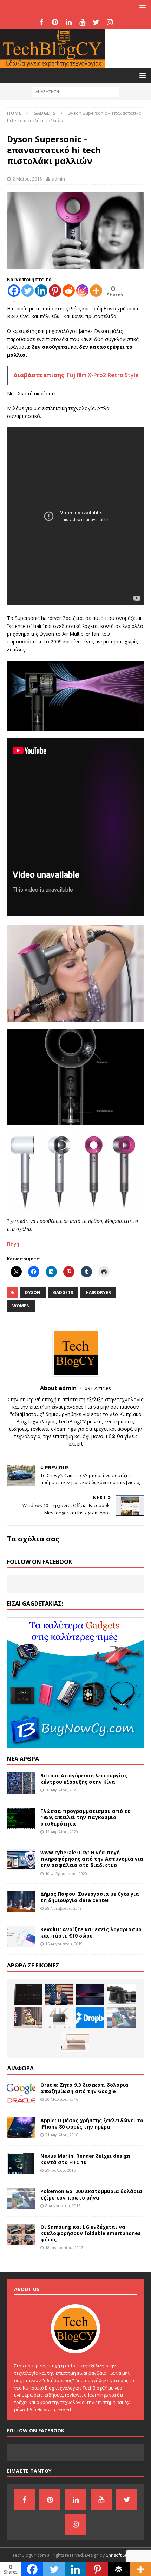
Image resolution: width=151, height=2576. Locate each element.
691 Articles (98, 1388)
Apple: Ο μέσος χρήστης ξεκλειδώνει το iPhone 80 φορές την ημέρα (92, 2123)
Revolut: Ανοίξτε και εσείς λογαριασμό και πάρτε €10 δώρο (91, 1932)
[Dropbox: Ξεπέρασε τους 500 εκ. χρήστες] (90, 2018)
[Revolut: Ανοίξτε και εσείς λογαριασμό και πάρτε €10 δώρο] (21, 1937)
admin (58, 179)
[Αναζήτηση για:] (75, 91)
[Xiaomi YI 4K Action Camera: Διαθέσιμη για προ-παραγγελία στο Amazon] (59, 2018)
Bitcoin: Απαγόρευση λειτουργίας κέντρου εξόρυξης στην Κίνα (84, 1779)
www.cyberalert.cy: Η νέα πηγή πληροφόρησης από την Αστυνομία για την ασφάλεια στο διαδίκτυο (92, 1859)
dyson (33, 1293)
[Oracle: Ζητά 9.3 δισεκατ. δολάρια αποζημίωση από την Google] (21, 2092)
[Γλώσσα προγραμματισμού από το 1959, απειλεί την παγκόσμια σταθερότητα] (21, 1818)
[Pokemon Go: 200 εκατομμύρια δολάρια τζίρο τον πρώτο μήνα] (122, 2018)
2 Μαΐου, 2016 (27, 179)
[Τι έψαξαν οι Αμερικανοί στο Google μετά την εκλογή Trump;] (59, 1995)
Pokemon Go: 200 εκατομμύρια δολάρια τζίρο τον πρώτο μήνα (91, 2194)
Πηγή (13, 1244)
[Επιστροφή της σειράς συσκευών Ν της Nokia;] (28, 1995)
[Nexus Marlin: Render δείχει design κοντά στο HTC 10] (21, 2163)
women (21, 1306)
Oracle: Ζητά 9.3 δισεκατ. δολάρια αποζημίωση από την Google (84, 2088)
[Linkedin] (41, 291)
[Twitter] (96, 22)
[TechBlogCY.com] (53, 64)
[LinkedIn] (69, 22)
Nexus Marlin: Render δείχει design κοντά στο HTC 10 (85, 2159)
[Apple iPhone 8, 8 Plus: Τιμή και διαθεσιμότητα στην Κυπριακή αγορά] (75, 2041)
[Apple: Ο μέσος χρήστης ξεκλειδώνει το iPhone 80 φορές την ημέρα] (21, 2128)
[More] (96, 291)
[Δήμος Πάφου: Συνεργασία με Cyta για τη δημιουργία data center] (21, 1901)
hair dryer (98, 1293)
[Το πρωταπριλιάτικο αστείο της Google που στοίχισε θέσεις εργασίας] (28, 2018)
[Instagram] (110, 22)
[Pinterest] (55, 22)
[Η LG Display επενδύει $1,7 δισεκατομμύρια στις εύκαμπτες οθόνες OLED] (90, 1995)
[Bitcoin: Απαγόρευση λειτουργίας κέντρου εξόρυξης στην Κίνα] (21, 1783)
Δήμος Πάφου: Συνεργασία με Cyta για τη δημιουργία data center (90, 1897)
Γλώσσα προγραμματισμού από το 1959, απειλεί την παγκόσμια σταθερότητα (86, 1817)
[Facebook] (41, 22)
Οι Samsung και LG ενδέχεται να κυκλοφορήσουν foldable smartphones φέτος (91, 2233)
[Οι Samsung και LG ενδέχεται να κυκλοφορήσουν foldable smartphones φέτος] (21, 2234)
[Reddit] (69, 291)
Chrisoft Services (122, 2555)
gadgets (63, 1293)
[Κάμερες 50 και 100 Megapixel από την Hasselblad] (122, 1995)
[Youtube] (82, 22)
